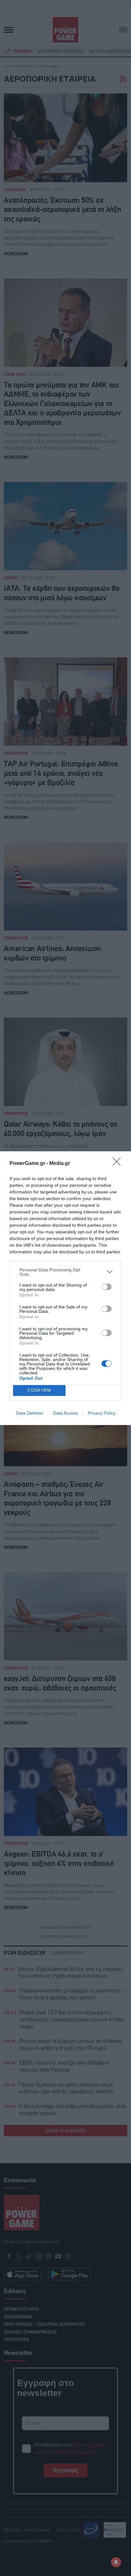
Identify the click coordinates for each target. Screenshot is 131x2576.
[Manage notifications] (116, 2562)
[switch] (107, 1287)
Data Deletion (30, 1413)
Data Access (65, 1413)
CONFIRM (39, 1390)
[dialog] (65, 1288)
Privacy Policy (102, 1413)
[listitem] (65, 1272)
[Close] (119, 1164)
